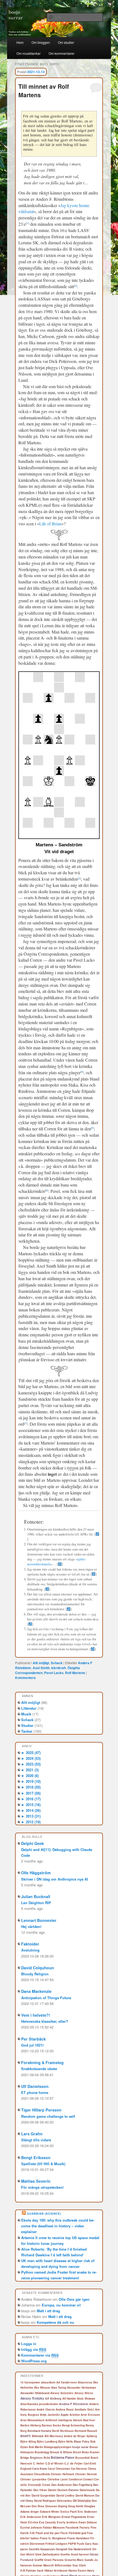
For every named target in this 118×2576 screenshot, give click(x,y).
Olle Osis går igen (74, 2299)
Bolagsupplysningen (58, 2447)
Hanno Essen (77, 2571)
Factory (85, 2528)
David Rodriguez (45, 2501)
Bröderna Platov (63, 2458)
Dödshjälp (84, 2501)
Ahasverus (85, 2382)
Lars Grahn (32, 2134)
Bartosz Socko (51, 2425)
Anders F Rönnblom (74, 2404)
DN (75, 2501)
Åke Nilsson (42, 2388)
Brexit (77, 2452)
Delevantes (64, 2501)
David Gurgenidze (43, 2495)
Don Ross (38, 2506)
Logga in (29, 2344)
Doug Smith (76, 2506)
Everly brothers (67, 2522)
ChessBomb (42, 2474)
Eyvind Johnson (31, 2528)
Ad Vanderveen (67, 2382)
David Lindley (65, 2495)
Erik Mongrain (51, 2517)
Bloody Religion (35, 1974)
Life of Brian (50, 524)
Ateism (78, 2420)
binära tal (70, 2436)
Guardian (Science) (44, 2214)
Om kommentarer (61, 53)
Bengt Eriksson (36, 2157)
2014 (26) (31, 1810)
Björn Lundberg (47, 2442)
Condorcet (75, 2479)
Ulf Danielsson (35, 2086)
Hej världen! (31, 1926)
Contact (88, 2479)
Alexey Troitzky (32, 2398)
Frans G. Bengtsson (53, 2538)
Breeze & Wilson (61, 2452)
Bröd (47, 2458)
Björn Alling (28, 2442)
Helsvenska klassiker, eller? (45, 2021)
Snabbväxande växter (39, 2069)
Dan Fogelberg (82, 2485)
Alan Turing (59, 2387)
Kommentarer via (40, 2355)
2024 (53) (31, 1758)
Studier (27, 1725)
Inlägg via (34, 2349)
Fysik (81, 2544)
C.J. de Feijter (74, 2463)
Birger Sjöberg (87, 2436)
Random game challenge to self (48, 2116)
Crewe (46, 2485)
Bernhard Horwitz (39, 2431)
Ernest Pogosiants (74, 2517)
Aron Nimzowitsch (32, 2420)
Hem (20, 42)
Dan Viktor (40, 2490)
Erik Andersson (31, 2517)
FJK (32, 2533)
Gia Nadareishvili (80, 2549)
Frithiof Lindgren (56, 2544)
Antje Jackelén (50, 2415)
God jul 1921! (32, 2045)
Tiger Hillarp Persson (41, 2110)
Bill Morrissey (54, 2436)
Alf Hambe (69, 2399)
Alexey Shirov (84, 2393)
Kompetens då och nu (55, 2322)
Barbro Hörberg (31, 2425)
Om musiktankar (29, 53)
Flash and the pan (48, 2533)
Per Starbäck (33, 2039)
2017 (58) (31, 1793)
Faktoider (30, 1944)
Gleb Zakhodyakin (47, 2554)
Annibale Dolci (84, 2409)
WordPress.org (34, 2361)
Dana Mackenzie (36, 1991)
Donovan (51, 2506)
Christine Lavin (58, 2479)
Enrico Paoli (69, 2512)
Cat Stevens (79, 2469)
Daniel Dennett (58, 2490)
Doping (63, 2506)
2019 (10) (31, 1781)
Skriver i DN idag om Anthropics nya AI (55, 1879)
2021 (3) (30, 1770)
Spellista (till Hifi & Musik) (43, 2164)
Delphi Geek (33, 1843)
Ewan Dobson (88, 2522)
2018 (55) (31, 1787)
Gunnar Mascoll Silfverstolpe (52, 2565)
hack (40, 2571)
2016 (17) (31, 1799)
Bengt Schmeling (73, 2425)
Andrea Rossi (65, 2409)
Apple (65, 2415)
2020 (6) (30, 1776)
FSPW (72, 2544)
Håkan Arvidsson (56, 2571)
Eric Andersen (87, 2511)
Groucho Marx (74, 2560)
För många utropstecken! (42, 2187)
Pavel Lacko (54, 1673)
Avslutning (30, 1950)
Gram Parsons (54, 2560)
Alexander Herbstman (82, 2388)
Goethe (65, 2554)
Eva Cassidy (47, 2522)
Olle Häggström (36, 1873)
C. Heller (39, 2463)
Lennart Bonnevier (39, 1920)
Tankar (27, 1731)
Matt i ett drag (48, 2311)
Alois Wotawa (86, 2399)
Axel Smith (41, 1668)
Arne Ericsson (90, 2415)
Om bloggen (41, 42)
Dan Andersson (62, 2485)
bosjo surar (80, 2447)
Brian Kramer (91, 2452)
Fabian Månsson (54, 2528)
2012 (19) (31, 1822)
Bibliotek (38, 2436)
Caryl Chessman (59, 2469)
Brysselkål (82, 2458)
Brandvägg (42, 2452)
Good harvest (80, 2554)
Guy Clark (79, 2565)
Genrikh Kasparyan (42, 2549)
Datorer (74, 2490)
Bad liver (89, 2420)
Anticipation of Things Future (46, 1998)
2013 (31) (31, 1816)
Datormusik (87, 2490)
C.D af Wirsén (54, 2463)
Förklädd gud (77, 2533)
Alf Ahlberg (53, 2398)
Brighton (36, 2458)
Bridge (25, 2458)
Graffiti (39, 2560)
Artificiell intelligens (59, 2420)
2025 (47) (31, 1753)
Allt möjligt (41, 1663)
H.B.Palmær (28, 2571)
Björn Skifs (66, 2442)
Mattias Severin (36, 2181)
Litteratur (29, 1708)
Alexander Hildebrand (35, 2393)
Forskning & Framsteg (42, 2062)
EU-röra (33, 2522)
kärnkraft (59, 1668)
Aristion (75, 2415)
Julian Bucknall (36, 1896)
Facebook (72, 2528)
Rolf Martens (75, 1673)
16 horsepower (30, 2382)
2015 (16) (31, 1805)
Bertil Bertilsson (63, 2431)
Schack (57, 1663)
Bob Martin (36, 2447)
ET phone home (35, 2092)
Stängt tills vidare (36, 2140)
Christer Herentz (86, 2474)
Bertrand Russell (86, 2431)
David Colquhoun (38, 1968)
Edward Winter (50, 2512)
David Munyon (85, 2495)
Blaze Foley (82, 2441)
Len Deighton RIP (36, 1903)
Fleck (64, 2533)
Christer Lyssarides (33, 2479)
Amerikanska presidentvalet (39, 2404)
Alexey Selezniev (62, 2393)
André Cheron (46, 2409)
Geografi (61, 2549)
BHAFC (26, 2436)
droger (35, 2512)
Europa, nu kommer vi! (61, 2305)
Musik (26, 1714)
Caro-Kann (40, 2468)
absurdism (48, 2382)
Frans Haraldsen (78, 2538)
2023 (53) (31, 1764)
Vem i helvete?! (36, 2015)
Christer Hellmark (63, 2474)
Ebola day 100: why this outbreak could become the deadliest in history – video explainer (58, 2226)
